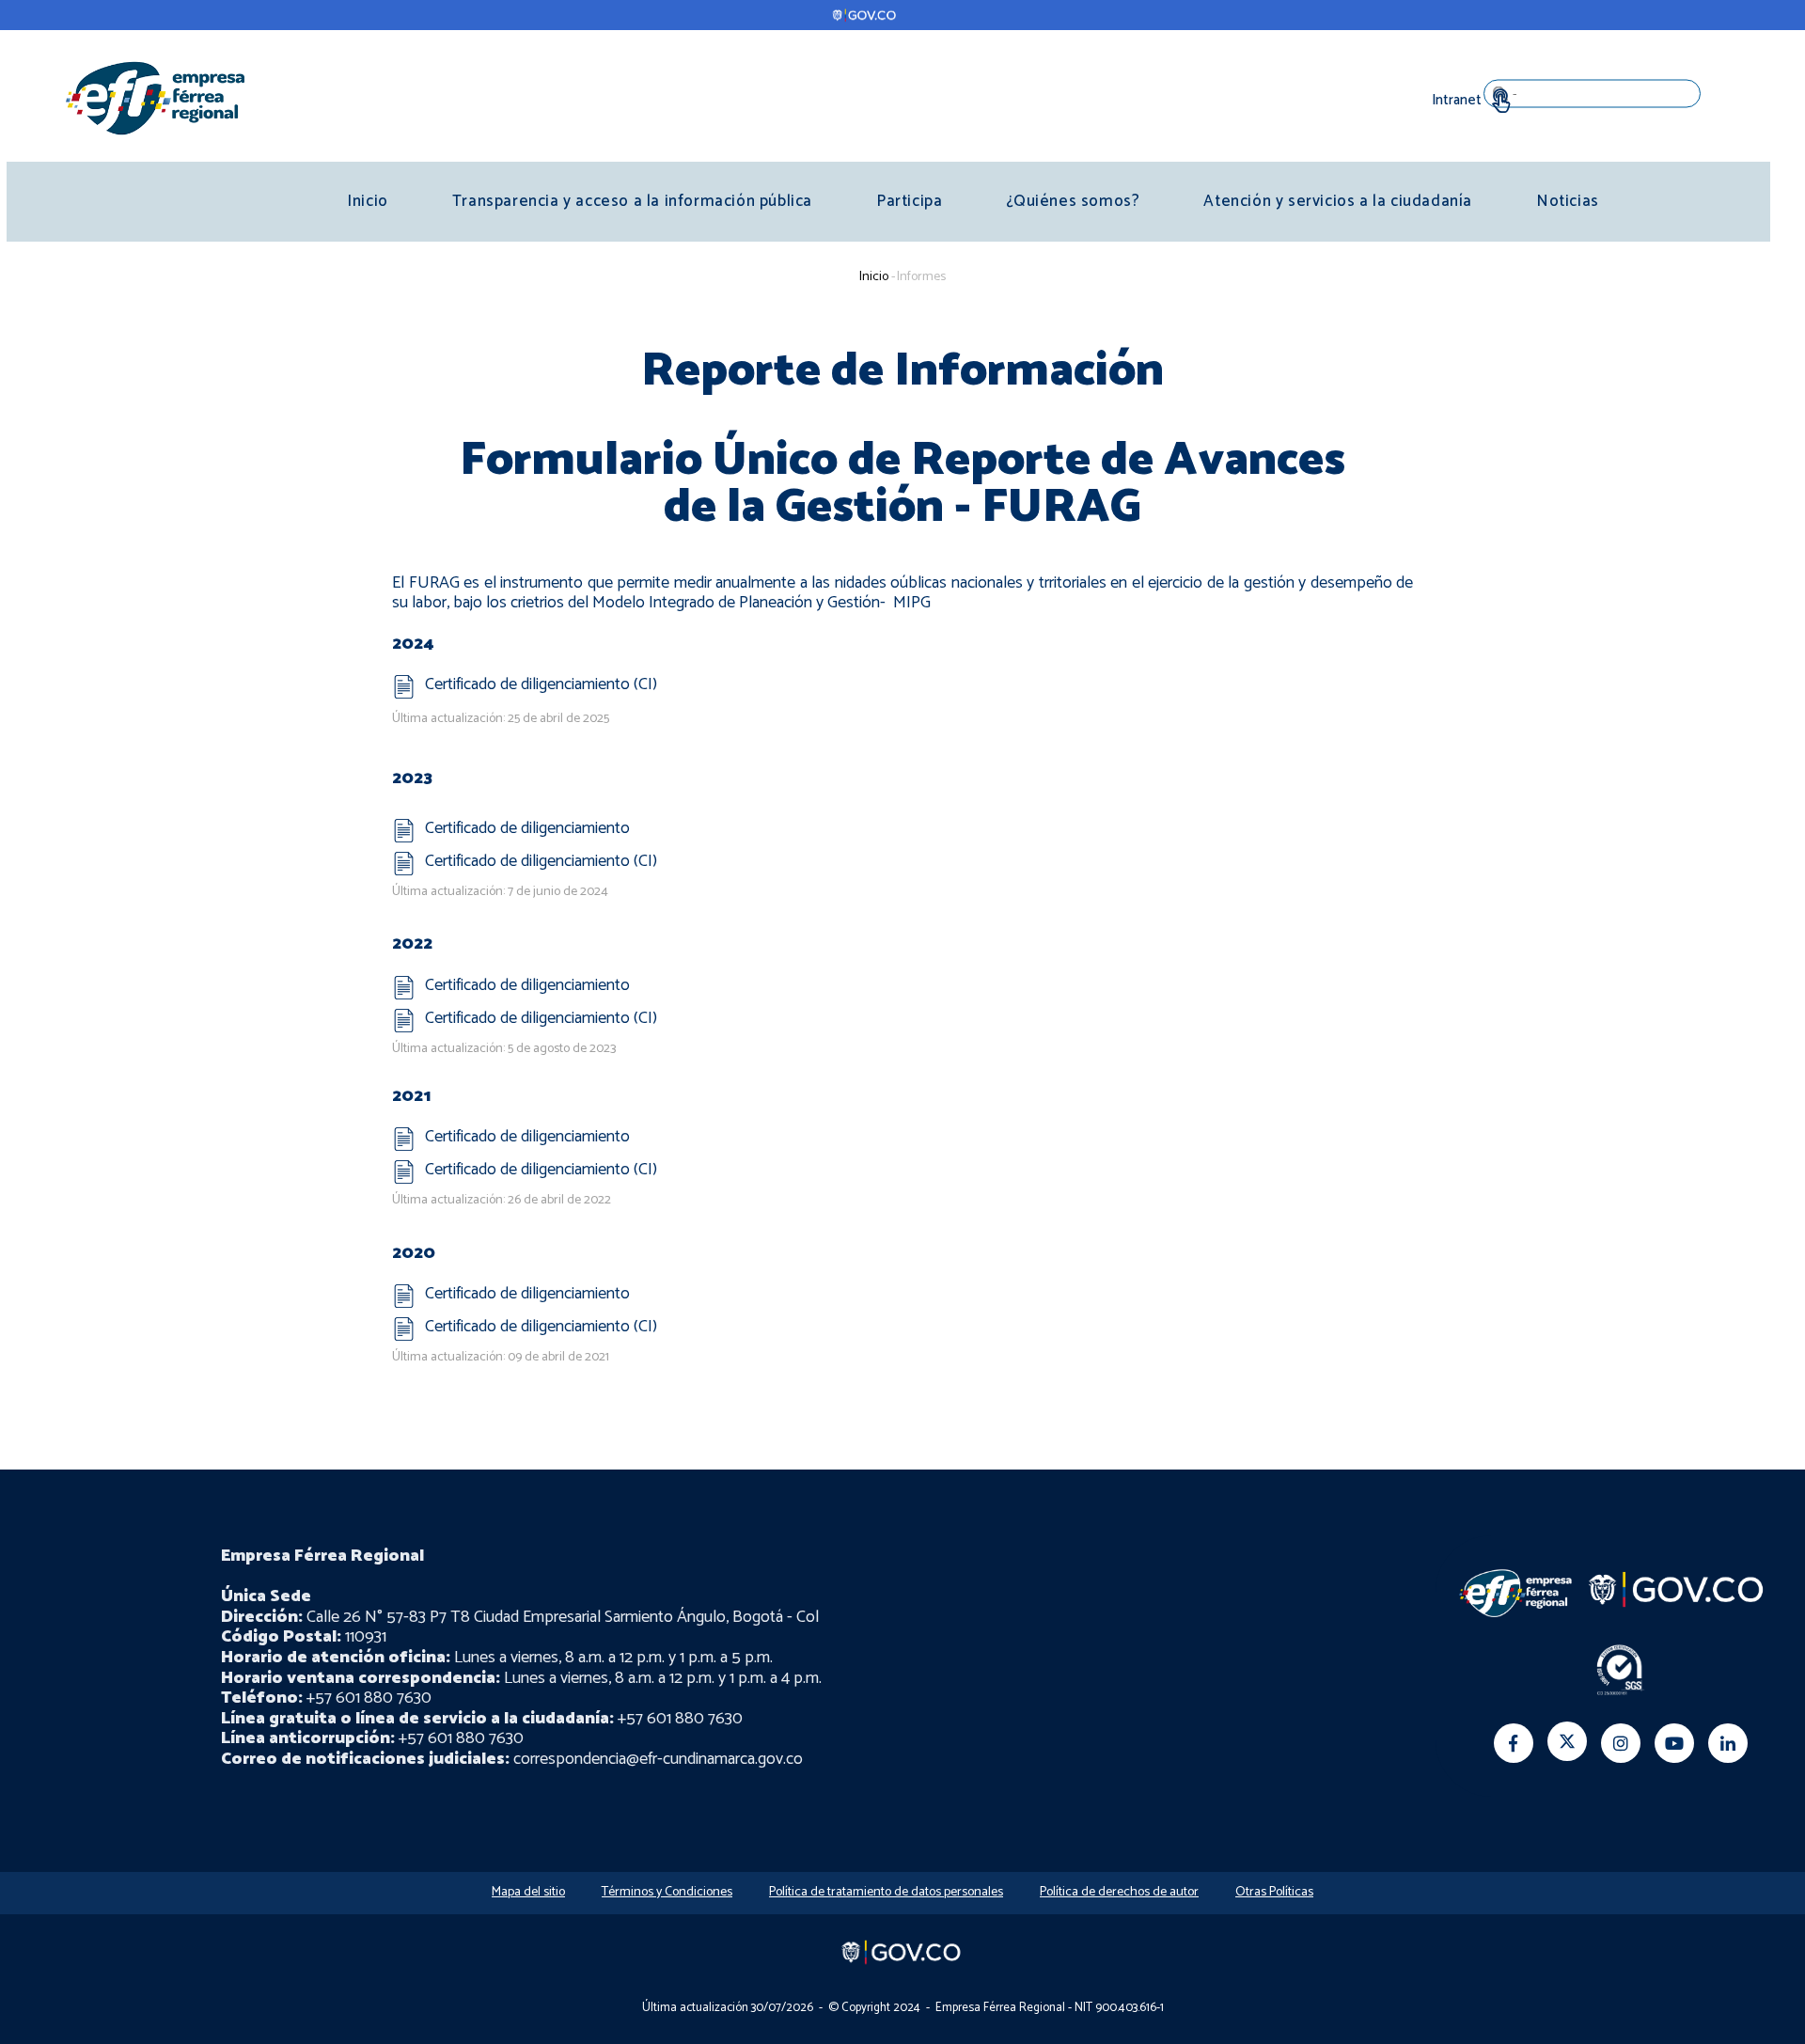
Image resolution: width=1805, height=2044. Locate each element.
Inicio (368, 201)
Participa (909, 201)
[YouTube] (1674, 1743)
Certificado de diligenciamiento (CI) (541, 684)
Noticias (1568, 201)
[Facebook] (1514, 1743)
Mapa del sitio (528, 1892)
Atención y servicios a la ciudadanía (1338, 201)
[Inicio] (155, 97)
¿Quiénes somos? (1073, 201)
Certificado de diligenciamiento (527, 828)
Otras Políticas (1274, 1892)
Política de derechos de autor (1119, 1892)
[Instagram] (1621, 1743)
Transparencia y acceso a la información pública (632, 201)
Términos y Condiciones (667, 1892)
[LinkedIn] (1728, 1743)
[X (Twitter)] (1567, 1741)
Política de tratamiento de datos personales (886, 1892)
